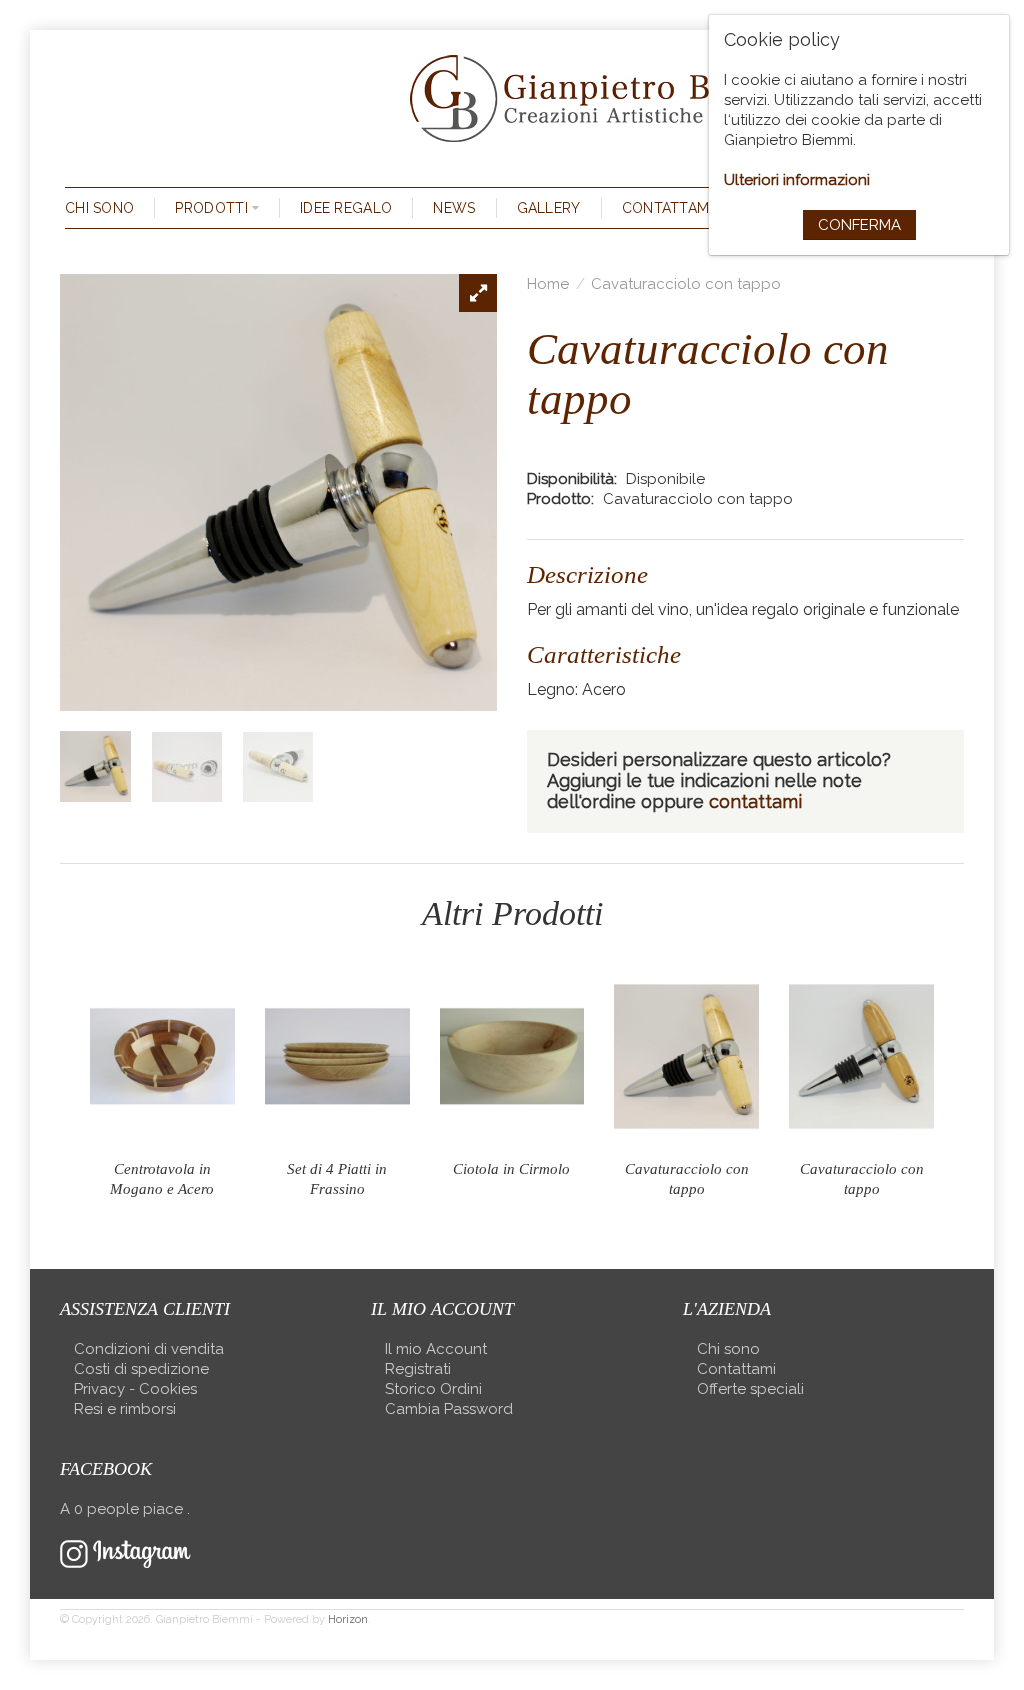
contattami (755, 801)
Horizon (348, 1619)
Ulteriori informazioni (797, 180)
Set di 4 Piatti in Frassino (337, 1179)
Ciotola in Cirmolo (511, 1169)
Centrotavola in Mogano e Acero (162, 1179)
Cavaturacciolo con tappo (686, 284)
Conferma (859, 225)
